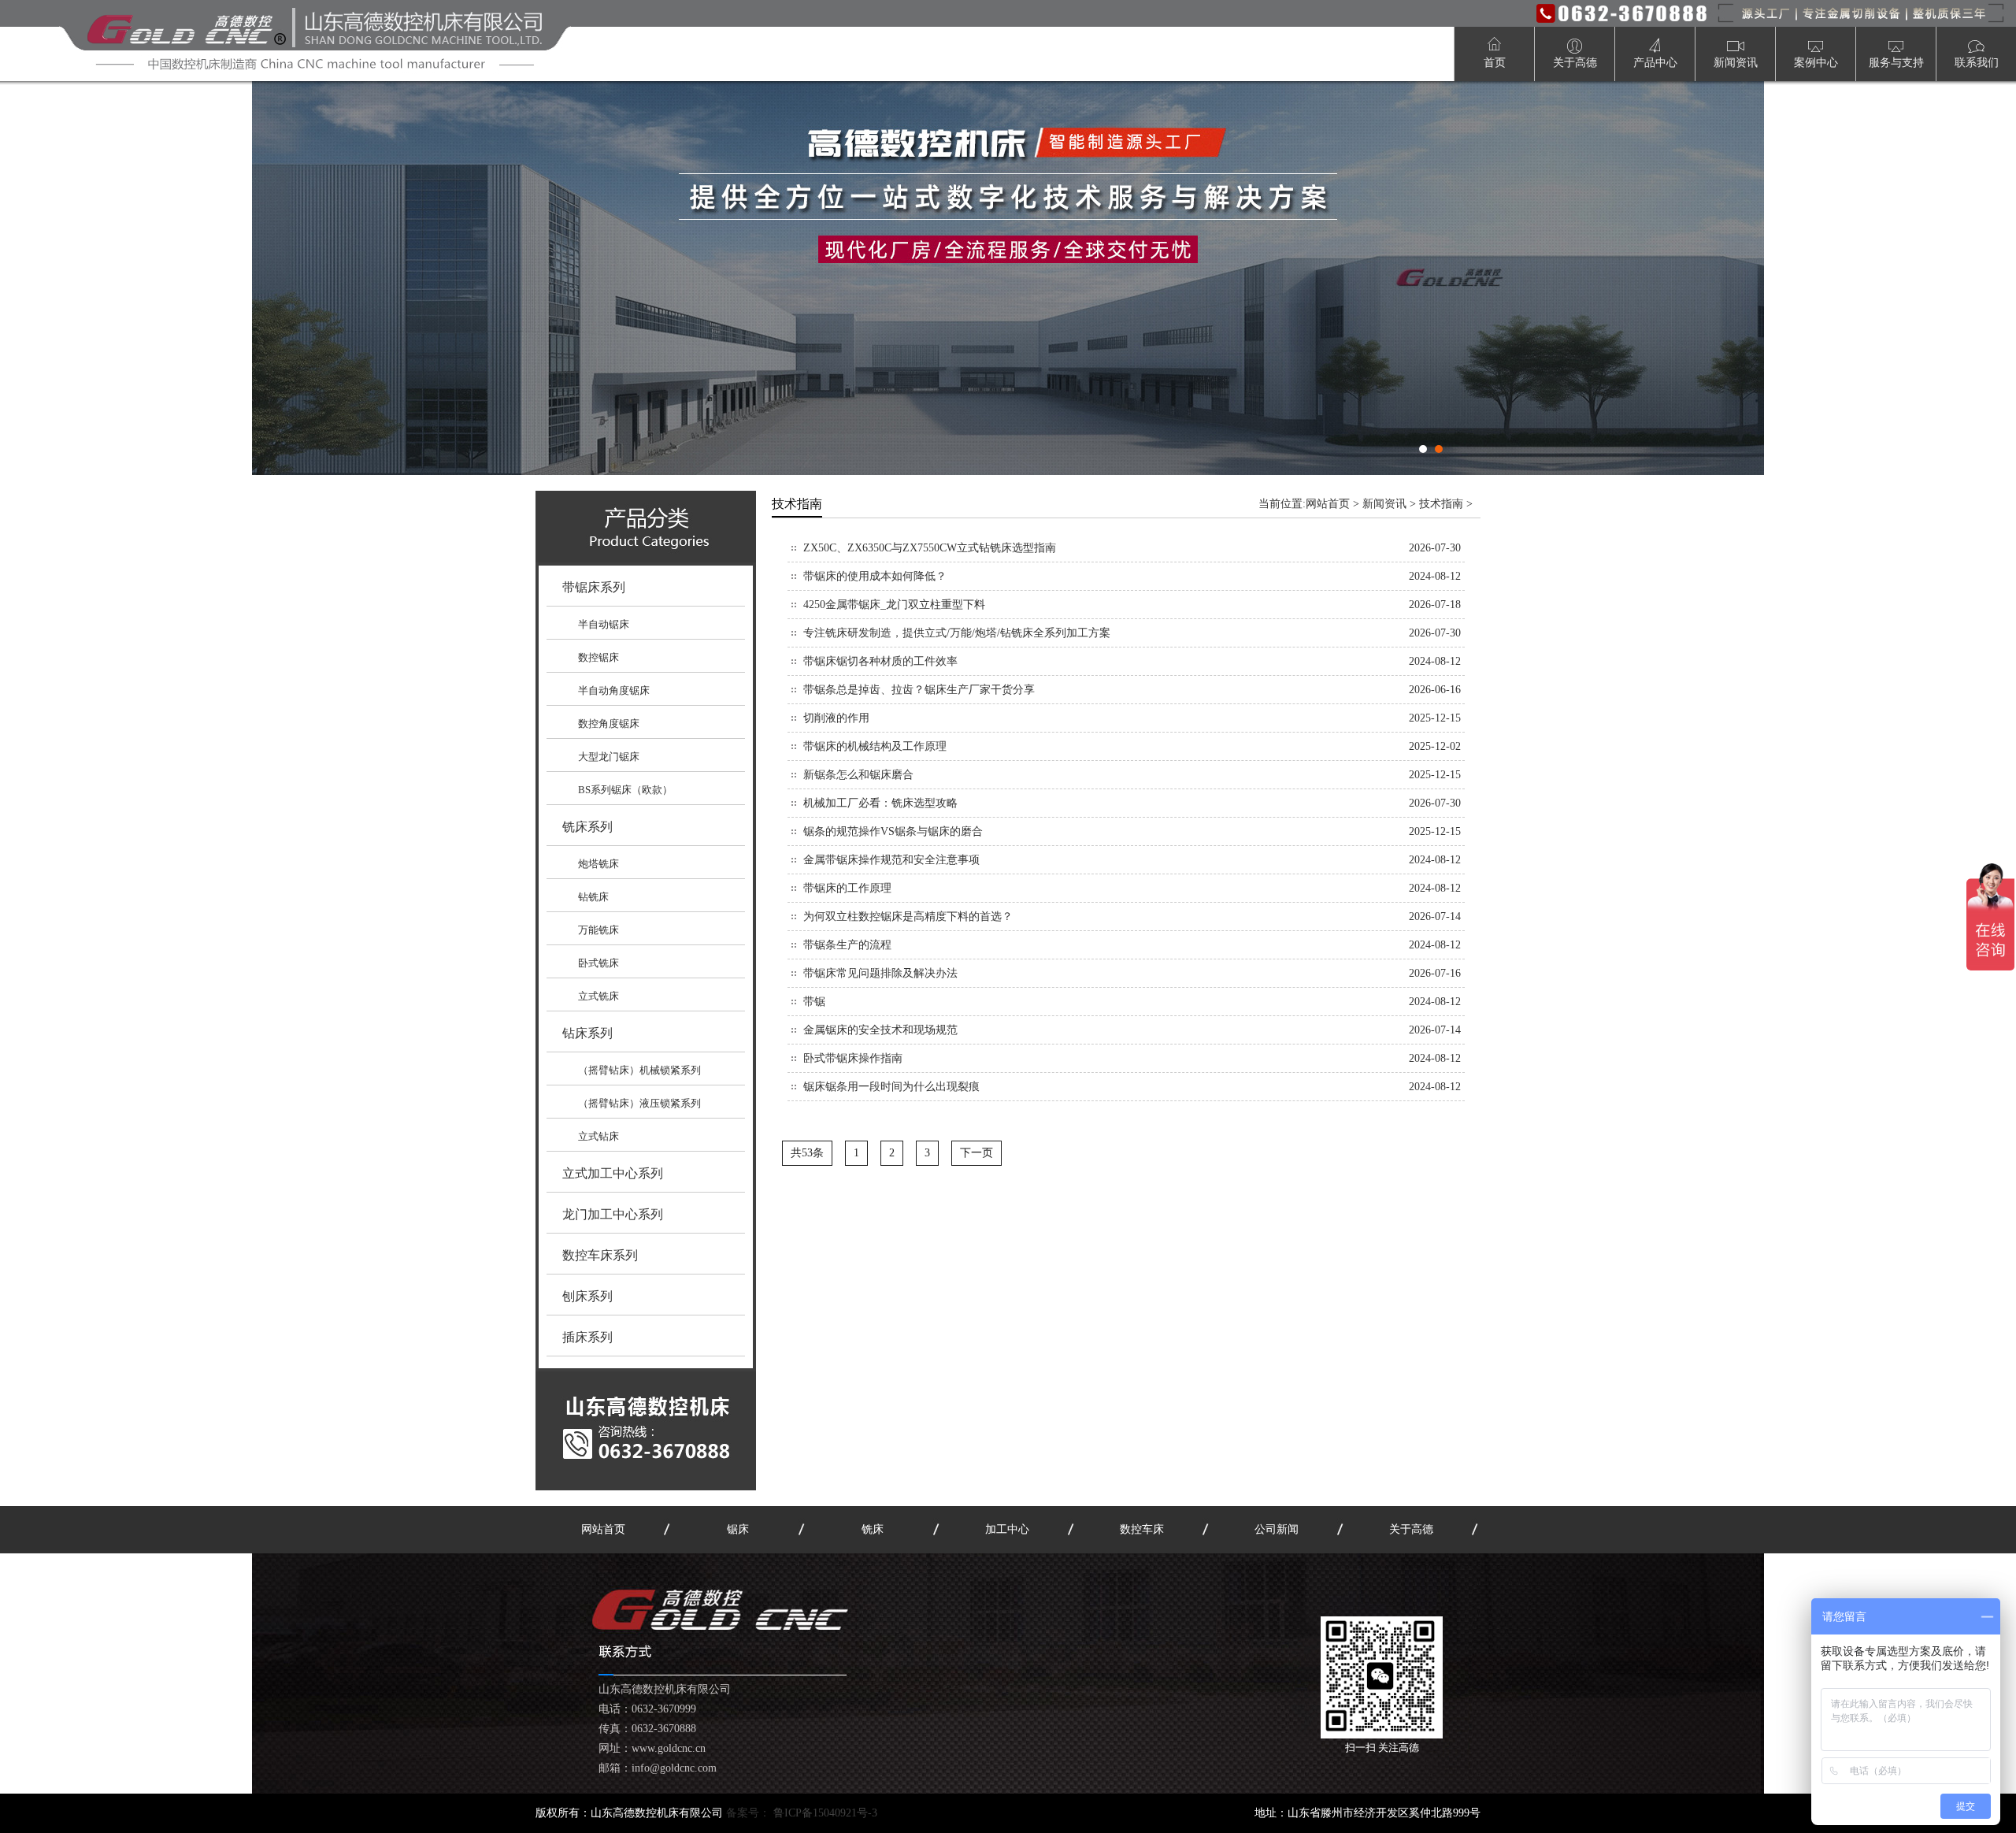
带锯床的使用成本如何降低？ (875, 576)
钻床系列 (587, 1033)
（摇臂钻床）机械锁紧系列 (639, 1070)
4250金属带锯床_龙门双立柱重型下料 (894, 605)
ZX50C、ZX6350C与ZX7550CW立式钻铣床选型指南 (930, 548)
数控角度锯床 (609, 724)
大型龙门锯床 (609, 757)
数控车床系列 (600, 1255)
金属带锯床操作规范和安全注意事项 (891, 860)
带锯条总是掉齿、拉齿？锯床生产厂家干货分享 (919, 690)
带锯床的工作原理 (847, 888)
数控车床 (1142, 1529)
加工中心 (1007, 1529)
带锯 (814, 1002)
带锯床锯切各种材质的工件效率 (880, 661)
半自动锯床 (604, 624)
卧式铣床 (598, 963)
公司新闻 (1277, 1529)
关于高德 (1411, 1529)
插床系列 (587, 1337)
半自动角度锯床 (614, 690)
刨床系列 (587, 1296)
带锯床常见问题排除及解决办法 (880, 973)
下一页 (976, 1153)
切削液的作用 (836, 718)
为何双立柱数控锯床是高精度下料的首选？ (908, 916)
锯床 (738, 1529)
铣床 (873, 1529)
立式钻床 (598, 1136)
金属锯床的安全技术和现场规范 (880, 1030)
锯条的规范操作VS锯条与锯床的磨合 (893, 831)
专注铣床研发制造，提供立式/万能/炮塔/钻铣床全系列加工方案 (957, 633)
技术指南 (1441, 504)
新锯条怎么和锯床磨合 (858, 775)
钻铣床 (593, 897)
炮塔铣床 (598, 864)
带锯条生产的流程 (847, 945)
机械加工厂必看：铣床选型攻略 (880, 803)
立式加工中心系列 (613, 1173)
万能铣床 (598, 930)
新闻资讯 (1384, 504)
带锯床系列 (594, 587)
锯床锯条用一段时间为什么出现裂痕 (891, 1087)
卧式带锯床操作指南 (853, 1058)
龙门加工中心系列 (613, 1214)
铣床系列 (587, 827)
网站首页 (1328, 504)
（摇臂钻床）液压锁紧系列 (639, 1103)
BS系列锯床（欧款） (625, 790)
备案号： (802, 1813)
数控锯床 (598, 657)
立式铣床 (598, 996)
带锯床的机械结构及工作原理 (875, 746)
